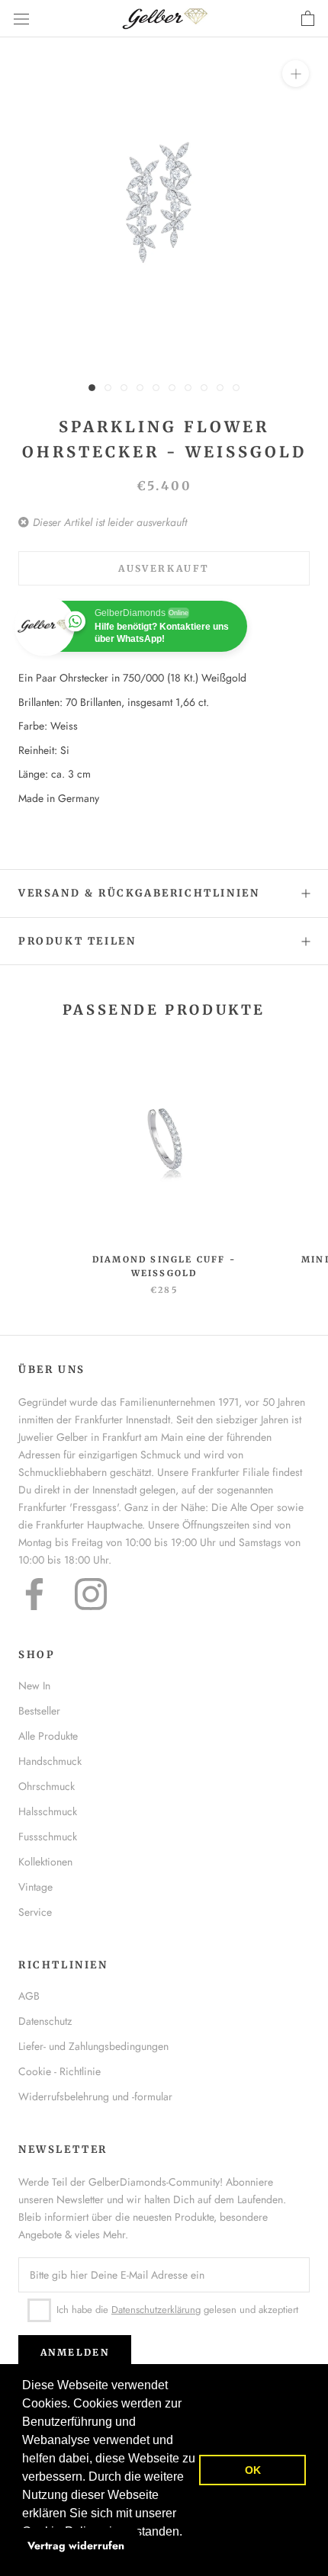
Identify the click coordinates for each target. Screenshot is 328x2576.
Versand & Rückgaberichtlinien (139, 893)
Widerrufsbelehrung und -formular (95, 2096)
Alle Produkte (48, 1736)
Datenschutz (45, 2021)
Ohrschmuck (47, 1786)
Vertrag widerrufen (76, 2546)
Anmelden (75, 2352)
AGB (29, 1996)
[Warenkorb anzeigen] (308, 19)
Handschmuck (50, 1761)
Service (35, 1912)
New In (34, 1686)
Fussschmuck (48, 1837)
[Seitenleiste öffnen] (21, 19)
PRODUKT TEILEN (77, 941)
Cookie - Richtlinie (59, 2071)
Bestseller (39, 1711)
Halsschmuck (48, 1811)
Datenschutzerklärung (156, 2310)
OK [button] (253, 2470)
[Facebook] (34, 1594)
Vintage (35, 1887)
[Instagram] (91, 1594)
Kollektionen (45, 1862)
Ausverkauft (164, 568)
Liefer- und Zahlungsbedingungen (93, 2046)
